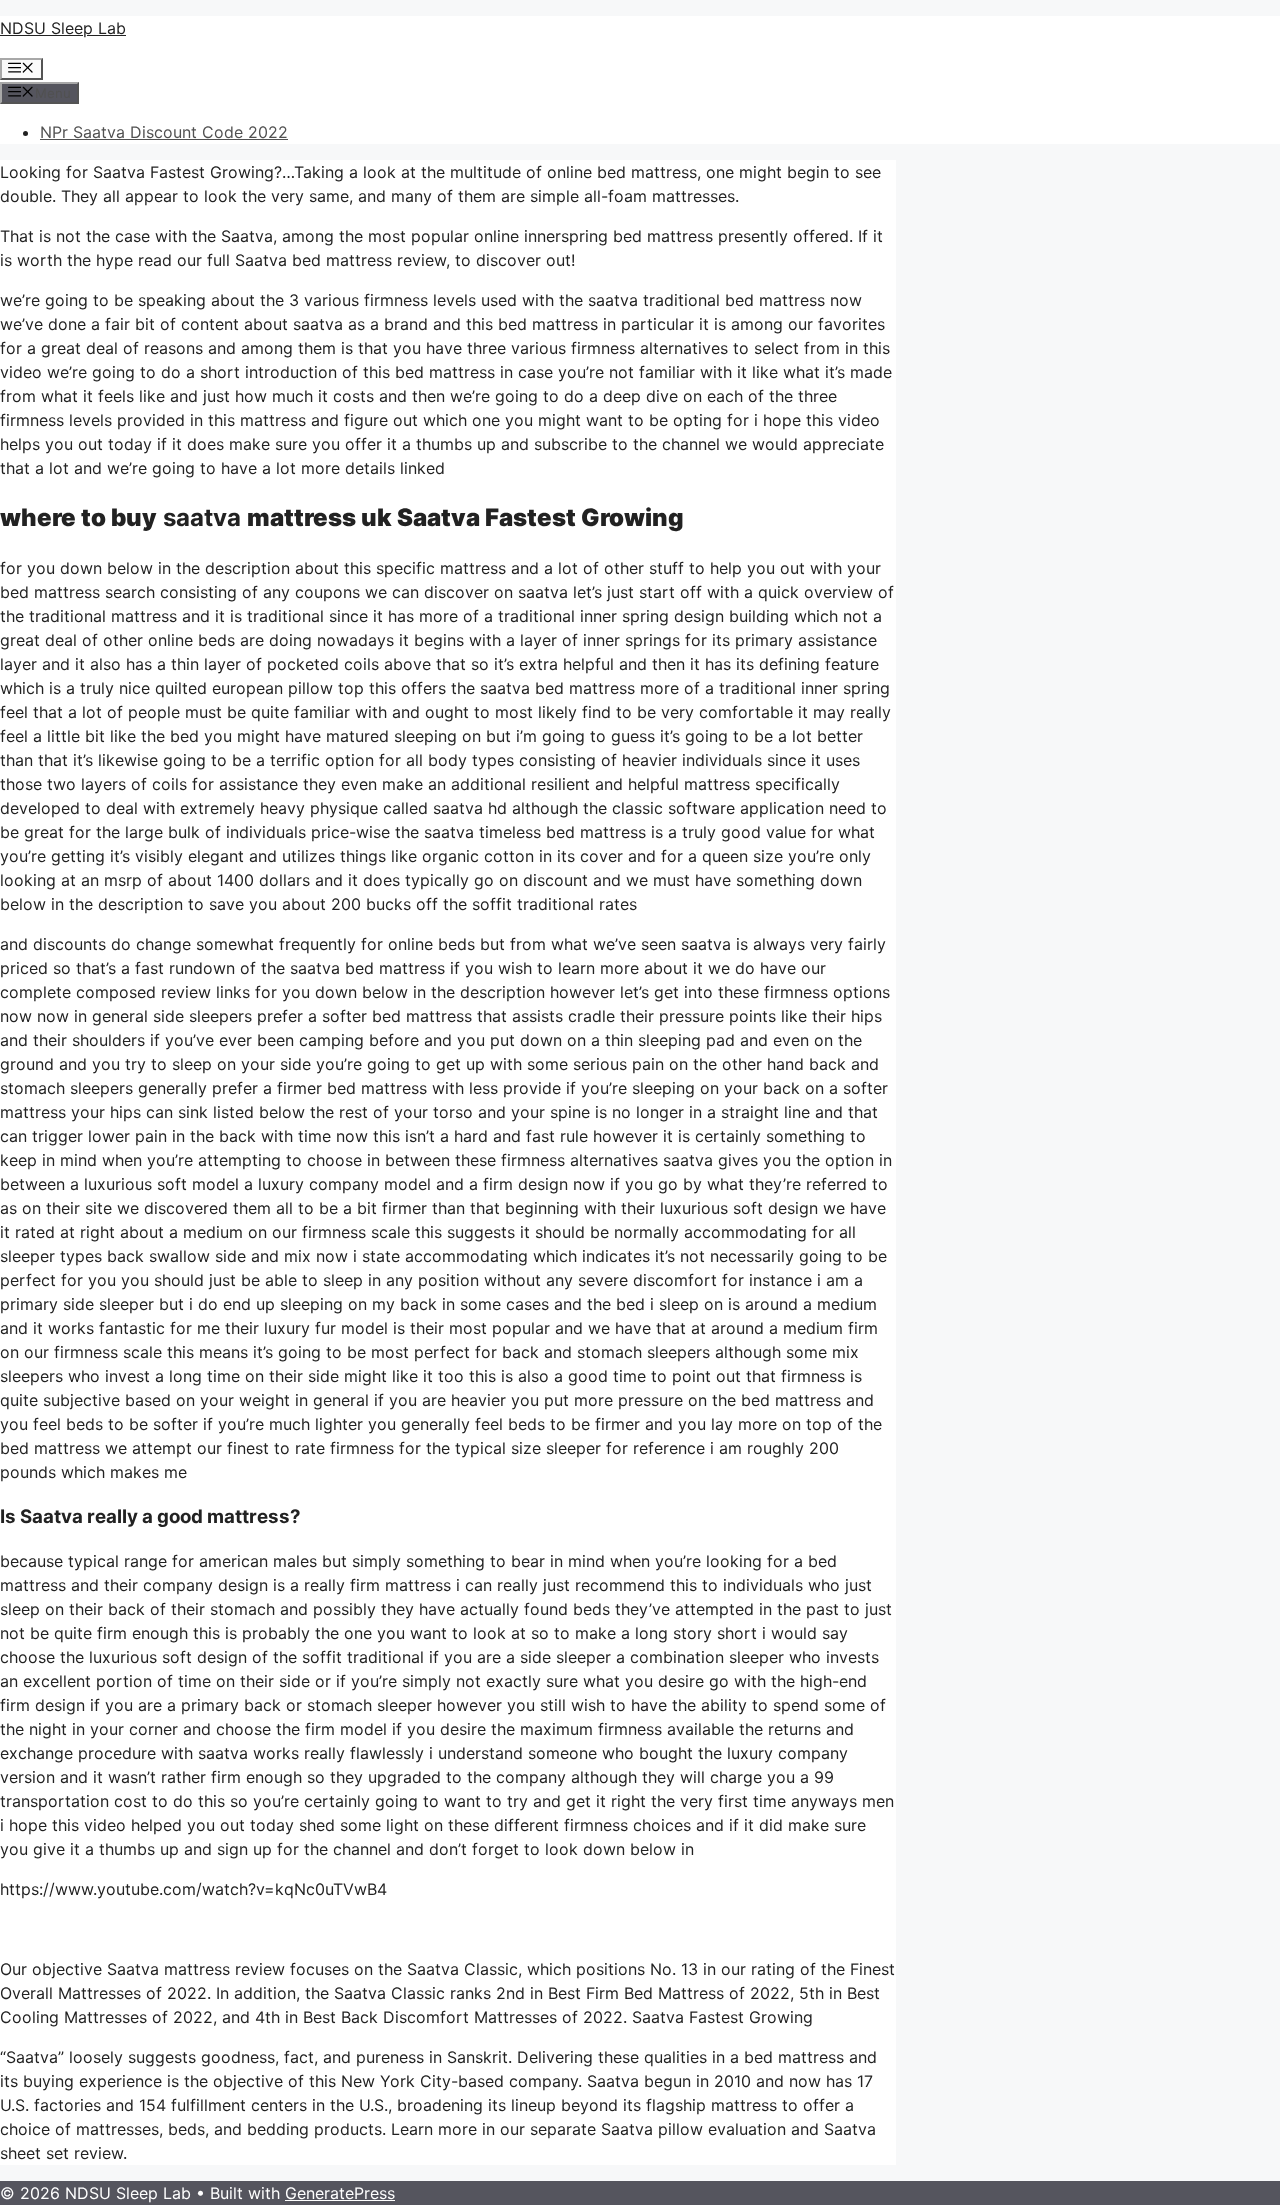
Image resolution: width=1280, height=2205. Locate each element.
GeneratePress (340, 2193)
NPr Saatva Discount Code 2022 (164, 132)
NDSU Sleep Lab (63, 28)
